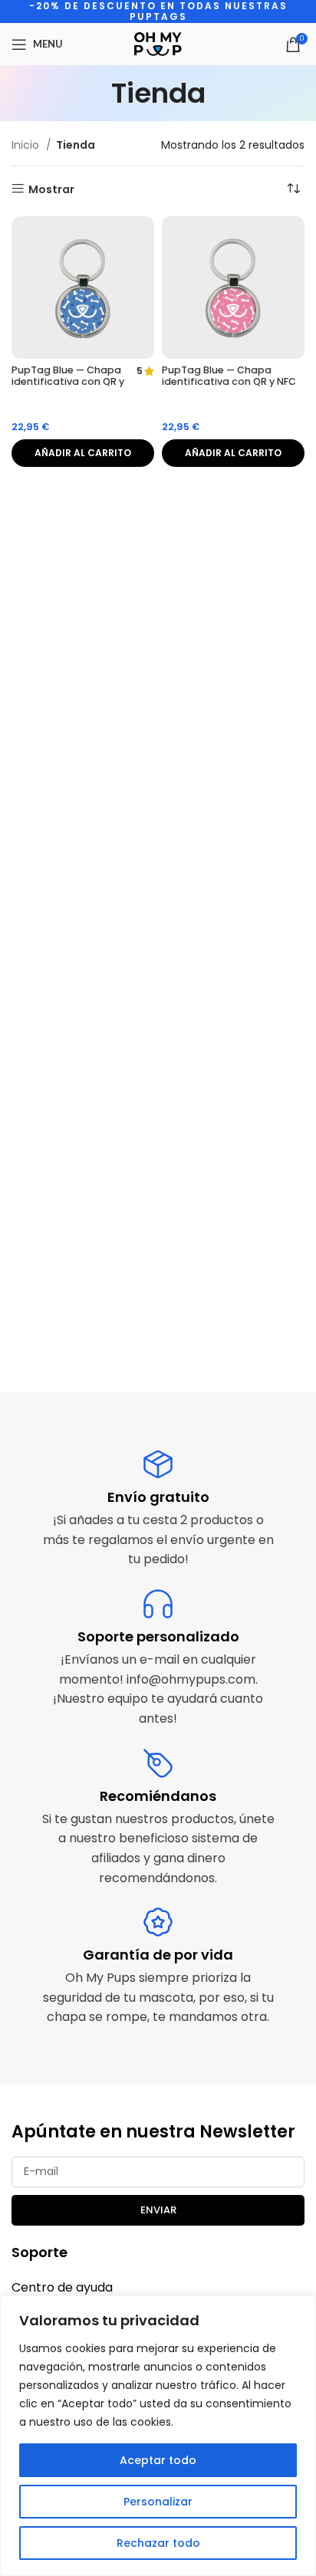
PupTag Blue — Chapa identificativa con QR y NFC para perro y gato (68, 381)
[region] (158, 2436)
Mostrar (51, 189)
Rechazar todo (158, 2543)
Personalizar (158, 2502)
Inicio (27, 145)
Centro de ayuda (62, 2287)
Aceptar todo (158, 2460)
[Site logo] (158, 43)
